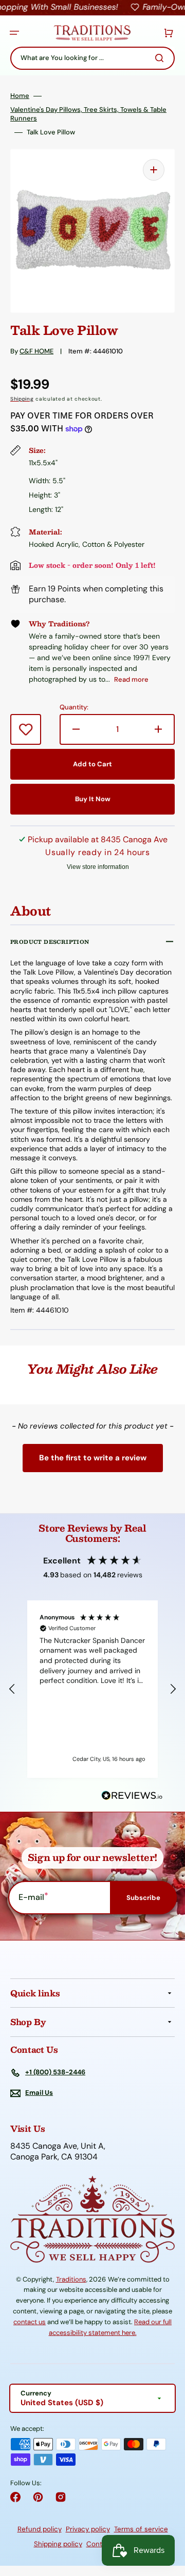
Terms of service (141, 2529)
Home (20, 96)
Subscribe (143, 1898)
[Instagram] (61, 2497)
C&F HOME (36, 351)
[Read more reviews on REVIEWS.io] (132, 1796)
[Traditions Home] (92, 33)
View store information (98, 867)
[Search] (161, 58)
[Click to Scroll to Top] (166, 2516)
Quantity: (74, 707)
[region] (92, 1689)
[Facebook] (15, 2497)
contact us (30, 2322)
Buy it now (93, 799)
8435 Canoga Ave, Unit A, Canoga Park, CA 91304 (58, 2152)
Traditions (71, 2279)
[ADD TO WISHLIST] (26, 729)
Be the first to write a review (93, 1458)
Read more (131, 679)
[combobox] (92, 58)
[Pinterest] (38, 2497)
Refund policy (40, 2529)
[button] (14, 33)
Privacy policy (88, 2529)
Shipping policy (58, 2544)
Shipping (22, 399)
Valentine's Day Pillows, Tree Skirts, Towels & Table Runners (88, 114)
